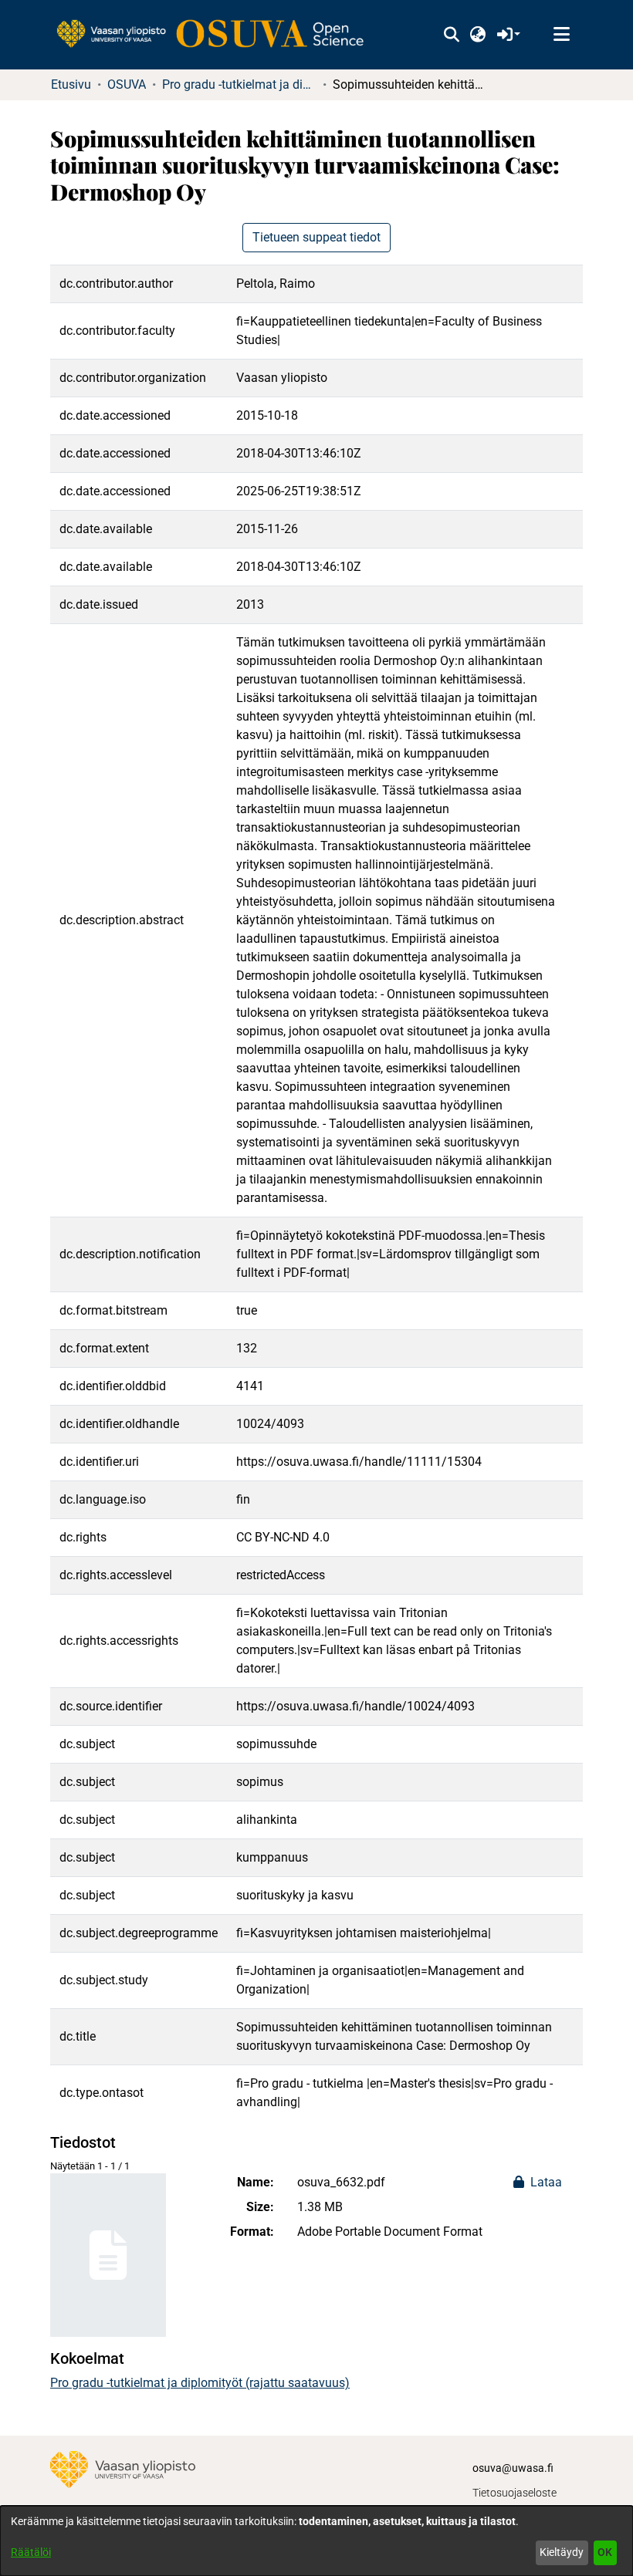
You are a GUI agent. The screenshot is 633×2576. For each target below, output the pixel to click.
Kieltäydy (562, 2552)
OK (605, 2552)
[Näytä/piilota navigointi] (561, 35)
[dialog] (316, 2541)
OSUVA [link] (127, 84)
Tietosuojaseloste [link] (515, 2493)
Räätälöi (31, 2552)
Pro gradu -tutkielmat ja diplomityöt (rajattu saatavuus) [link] (239, 84)
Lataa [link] (545, 2182)
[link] (218, 35)
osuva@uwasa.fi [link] (513, 2468)
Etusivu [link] (71, 84)
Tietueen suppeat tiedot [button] (316, 237)
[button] (451, 35)
